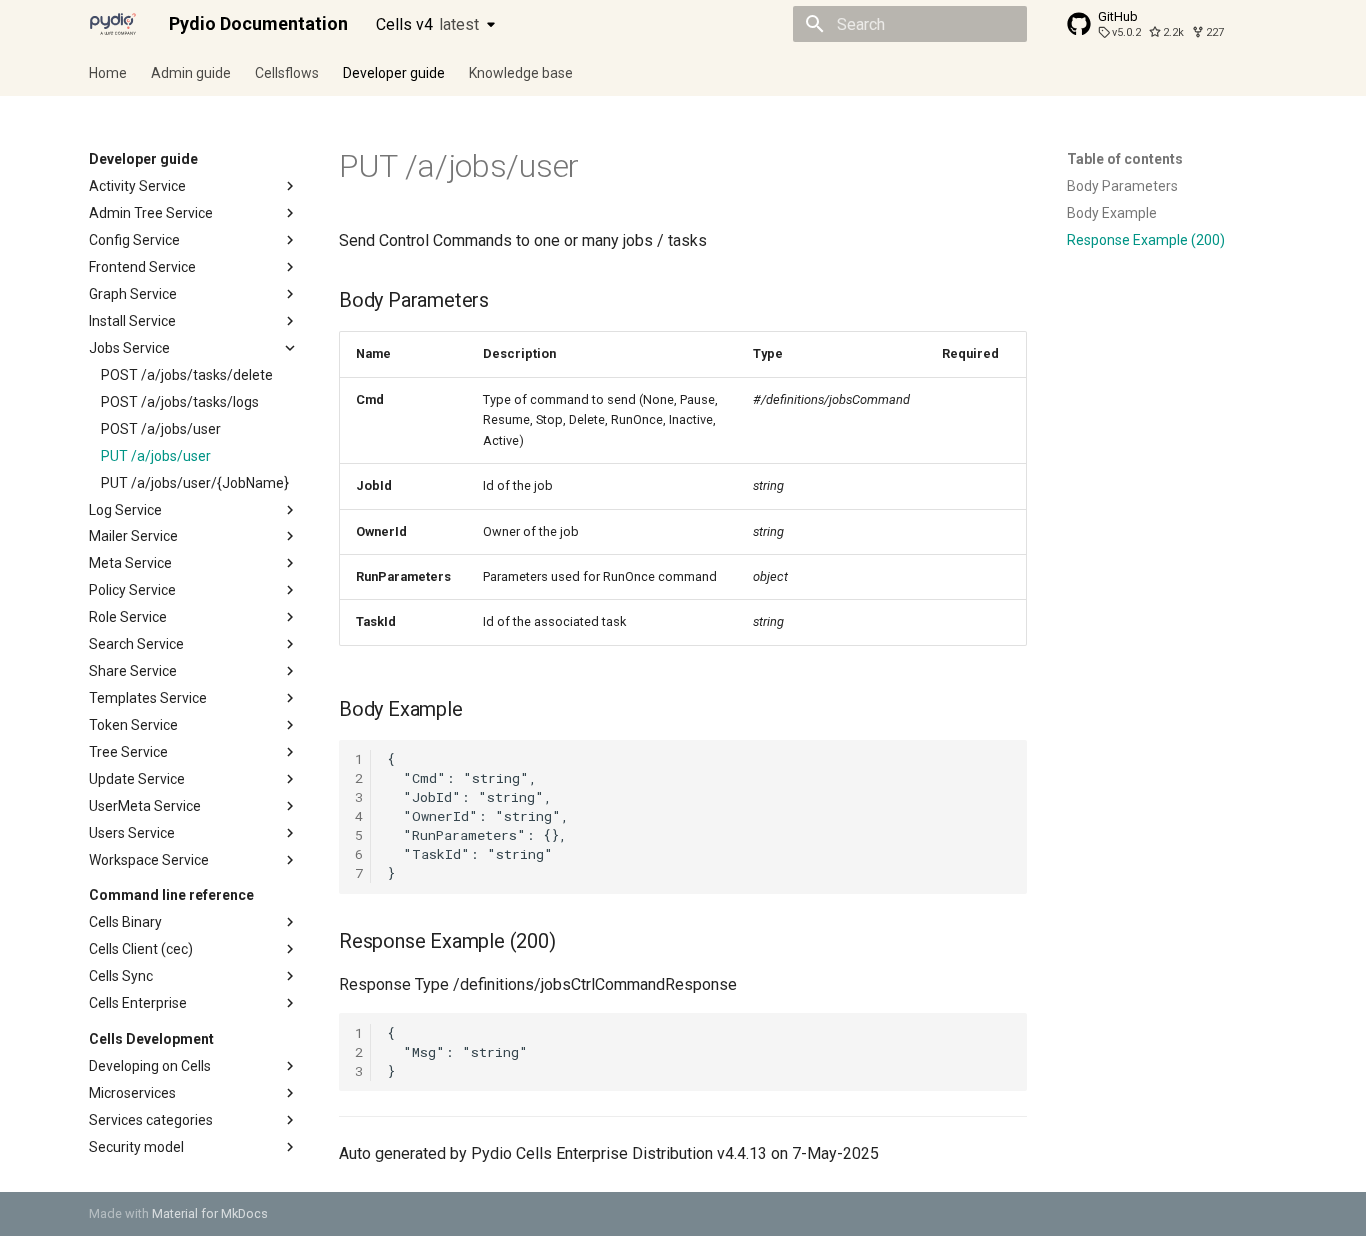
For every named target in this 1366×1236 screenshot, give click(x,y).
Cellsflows (287, 73)
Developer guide (394, 73)
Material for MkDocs (210, 1213)
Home (108, 73)
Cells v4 (427, 24)
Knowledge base (521, 73)
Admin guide (191, 73)
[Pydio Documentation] (113, 24)
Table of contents (1125, 159)
